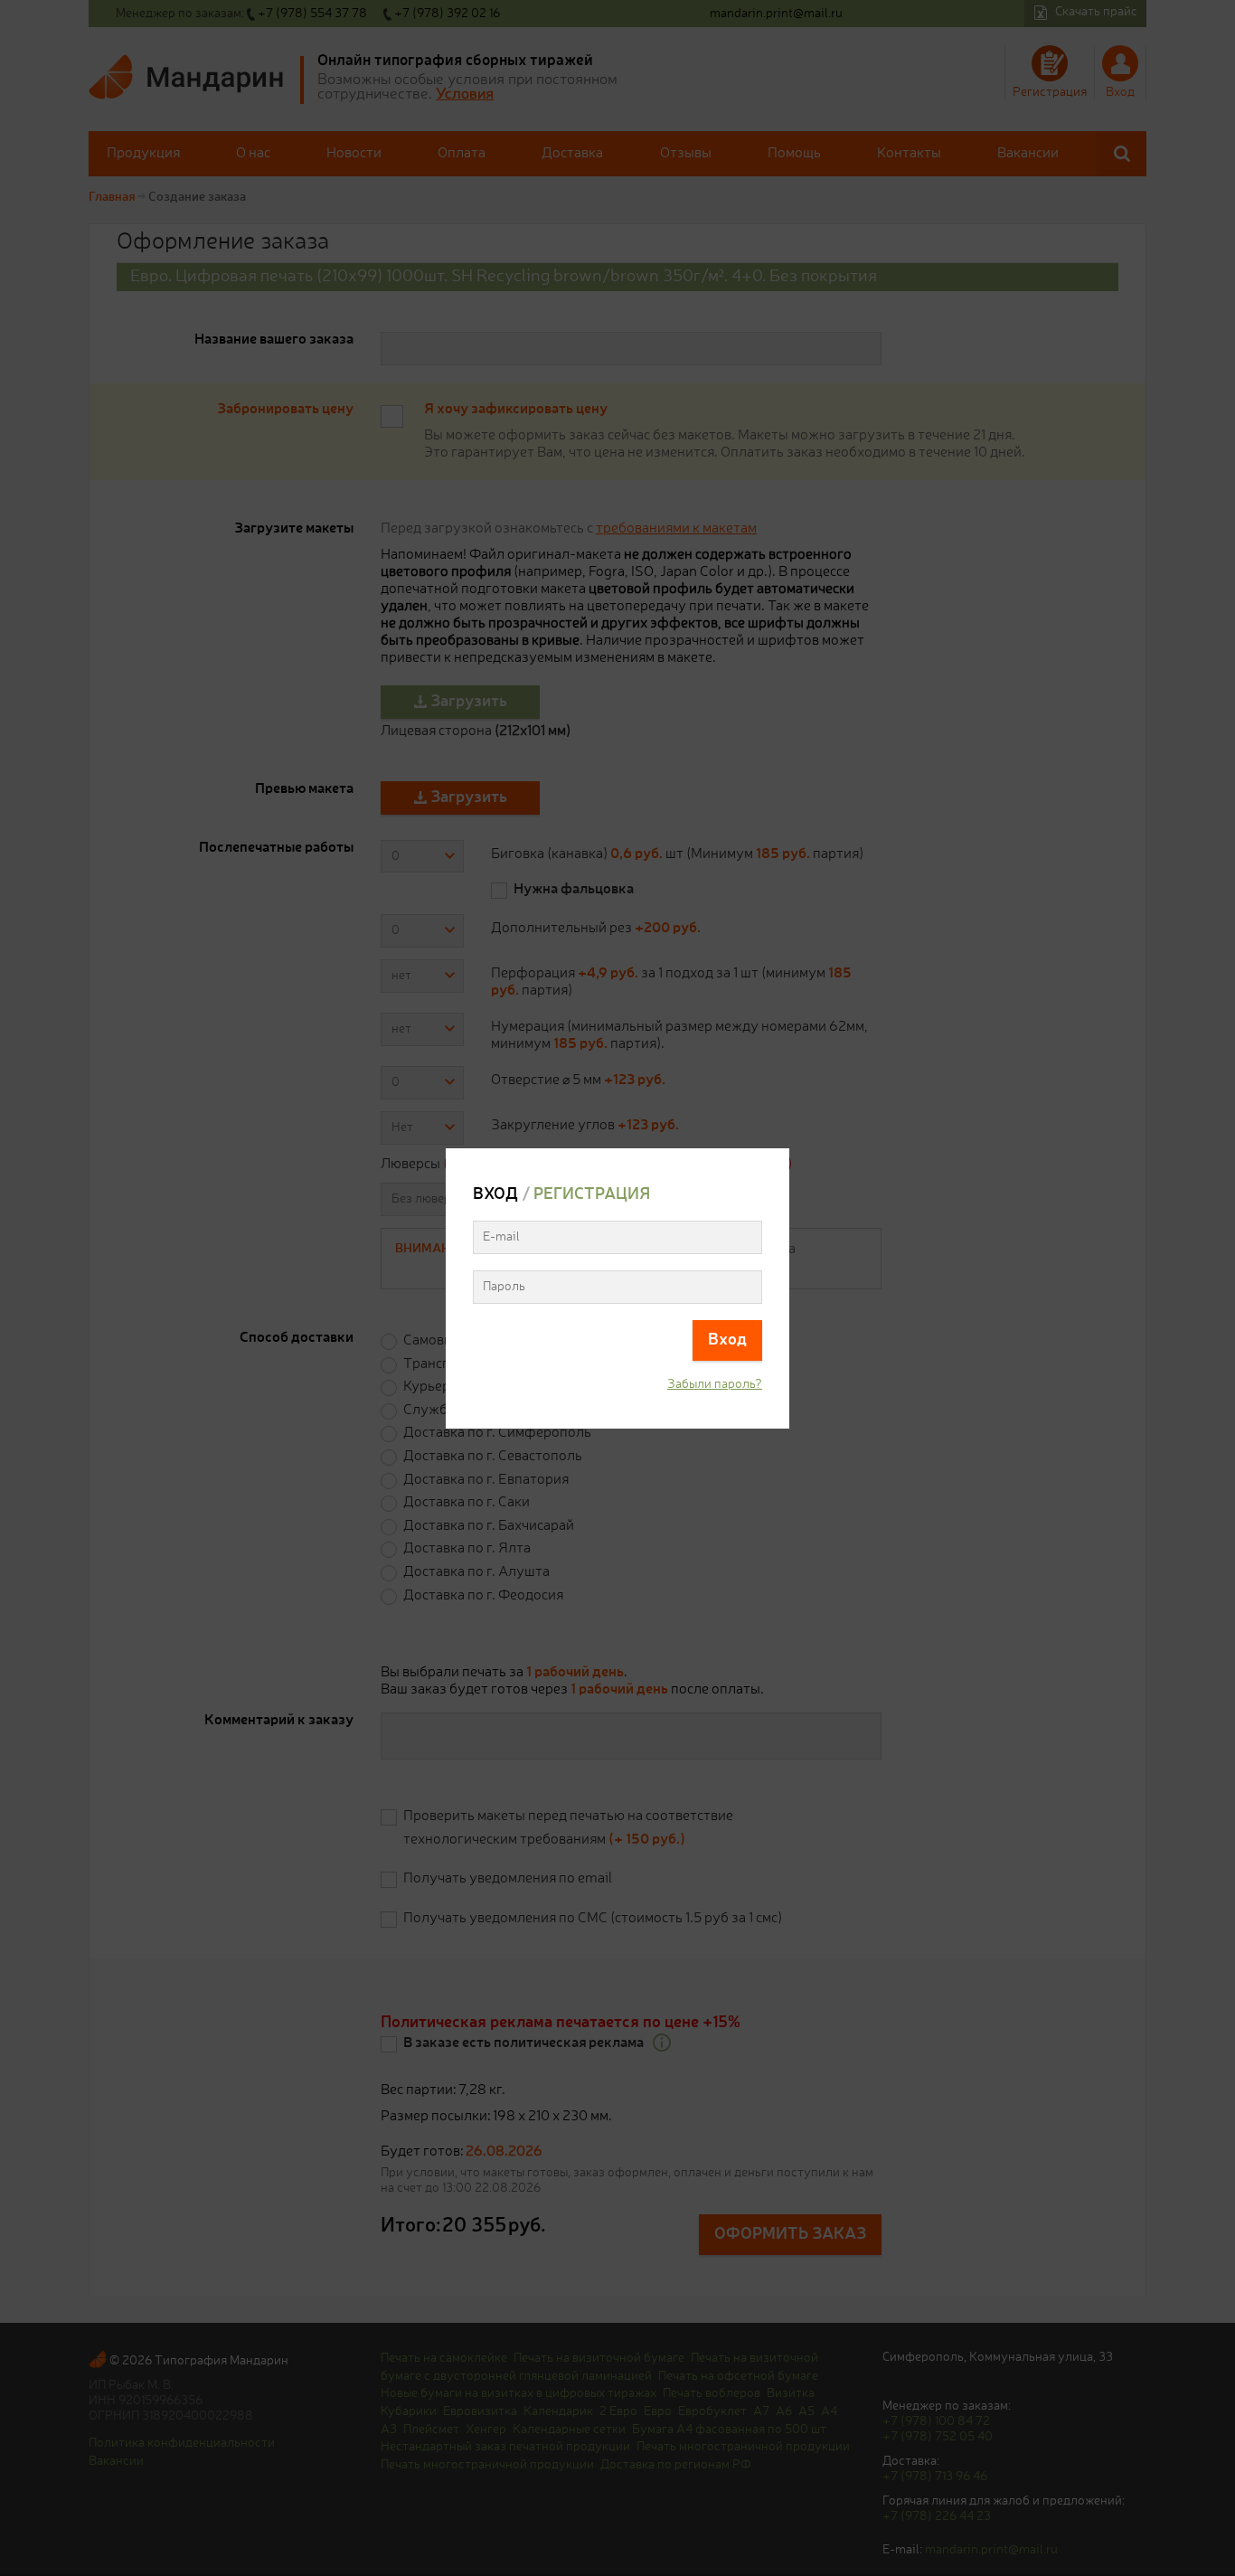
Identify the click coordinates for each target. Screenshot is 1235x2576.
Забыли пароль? (715, 1384)
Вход (727, 1340)
